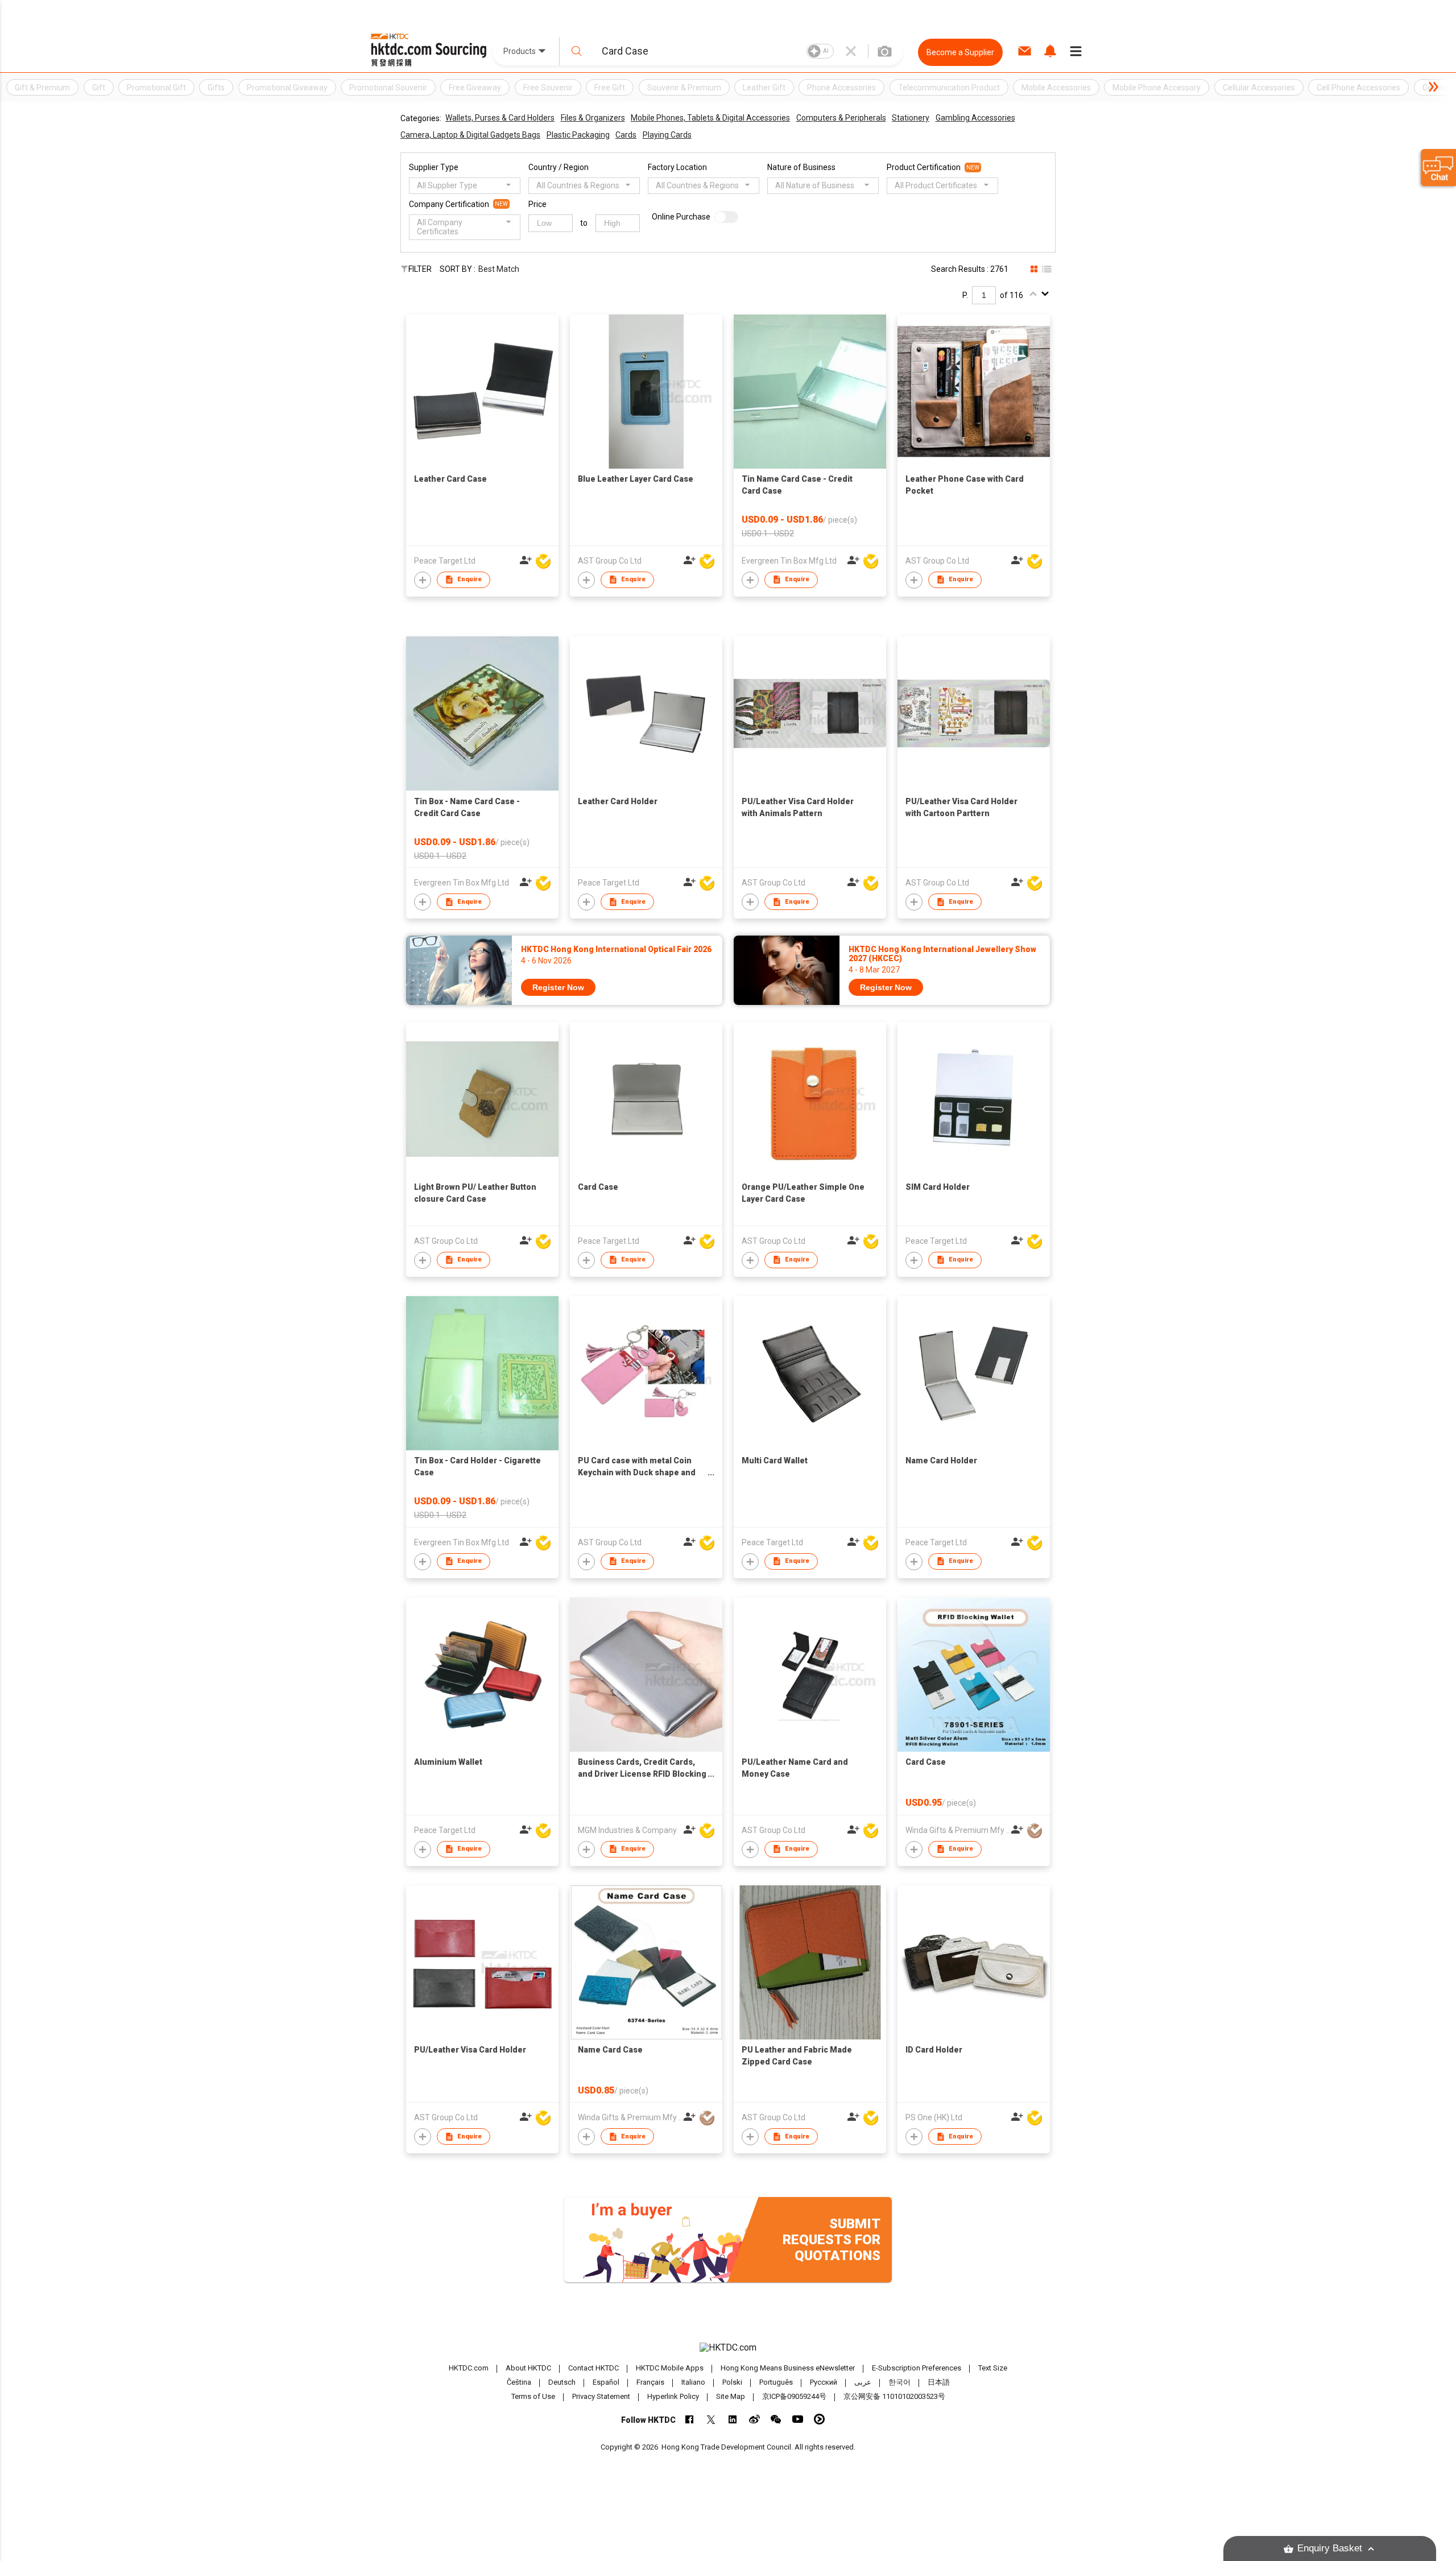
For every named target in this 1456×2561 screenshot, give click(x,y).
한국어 (899, 2382)
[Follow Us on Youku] (819, 2419)
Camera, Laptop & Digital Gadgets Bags (470, 135)
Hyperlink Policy (673, 2396)
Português (776, 2382)
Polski (732, 2382)
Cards (626, 135)
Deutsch (562, 2382)
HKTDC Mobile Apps (670, 2368)
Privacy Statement (601, 2396)
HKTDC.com (469, 2368)
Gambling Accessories (975, 118)
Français (650, 2382)
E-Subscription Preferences (917, 2368)
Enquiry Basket (1330, 2548)
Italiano (693, 2382)
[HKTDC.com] (728, 2348)
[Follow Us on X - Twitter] (711, 2419)
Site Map (731, 2396)
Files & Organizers (593, 118)
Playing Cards (667, 135)
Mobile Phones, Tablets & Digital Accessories (710, 118)
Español (606, 2382)
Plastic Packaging (578, 135)
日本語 (939, 2382)
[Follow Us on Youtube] (798, 2419)
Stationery (911, 118)
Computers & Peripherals (841, 118)
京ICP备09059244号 (794, 2396)
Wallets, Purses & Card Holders (500, 118)
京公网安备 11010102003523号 (894, 2396)
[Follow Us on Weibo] (754, 2419)
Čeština (519, 2382)
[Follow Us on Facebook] (690, 2419)
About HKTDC (528, 2368)
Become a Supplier (960, 52)
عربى (863, 2382)
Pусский (824, 2382)
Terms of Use (533, 2396)
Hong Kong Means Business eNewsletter (788, 2368)
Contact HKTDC (593, 2368)
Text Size (993, 2368)
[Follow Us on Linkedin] (733, 2419)
